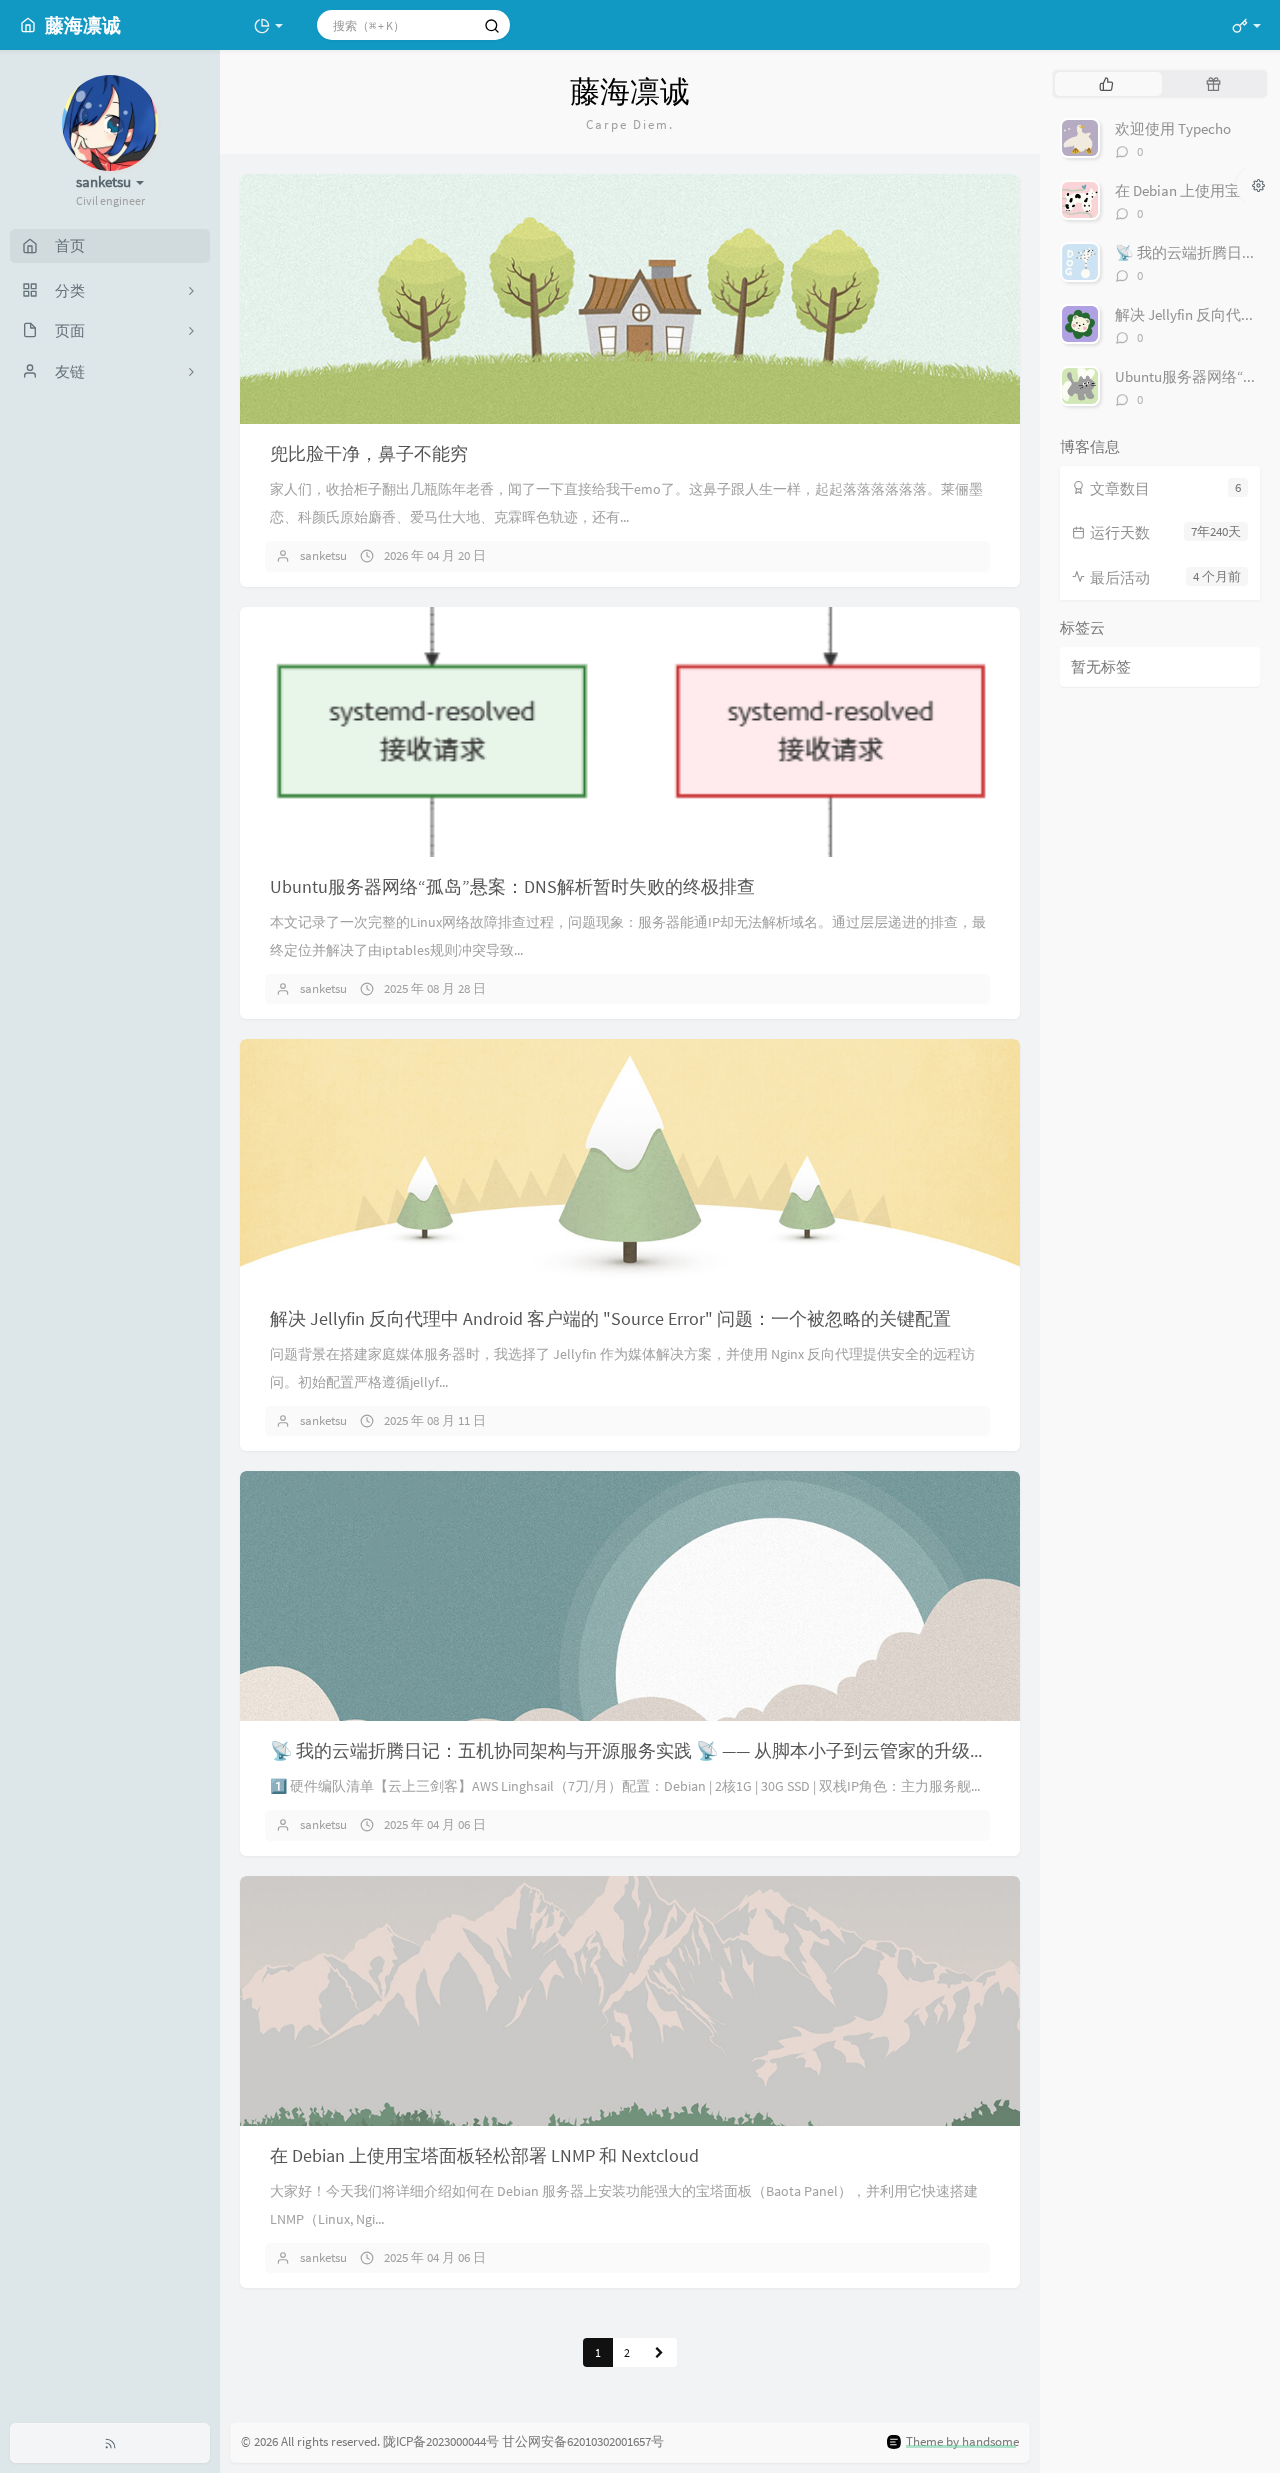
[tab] (1106, 84)
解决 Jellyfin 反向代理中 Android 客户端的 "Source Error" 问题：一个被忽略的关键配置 (610, 1318)
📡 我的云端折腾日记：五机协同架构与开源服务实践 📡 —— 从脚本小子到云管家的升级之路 (638, 1750)
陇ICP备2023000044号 (441, 2441)
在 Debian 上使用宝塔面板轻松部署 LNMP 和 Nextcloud (484, 2155)
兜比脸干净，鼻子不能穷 (369, 453)
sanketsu (323, 555)
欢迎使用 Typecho (1173, 128)
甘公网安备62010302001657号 (583, 2441)
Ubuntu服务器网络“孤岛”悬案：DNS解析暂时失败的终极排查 (512, 886)
